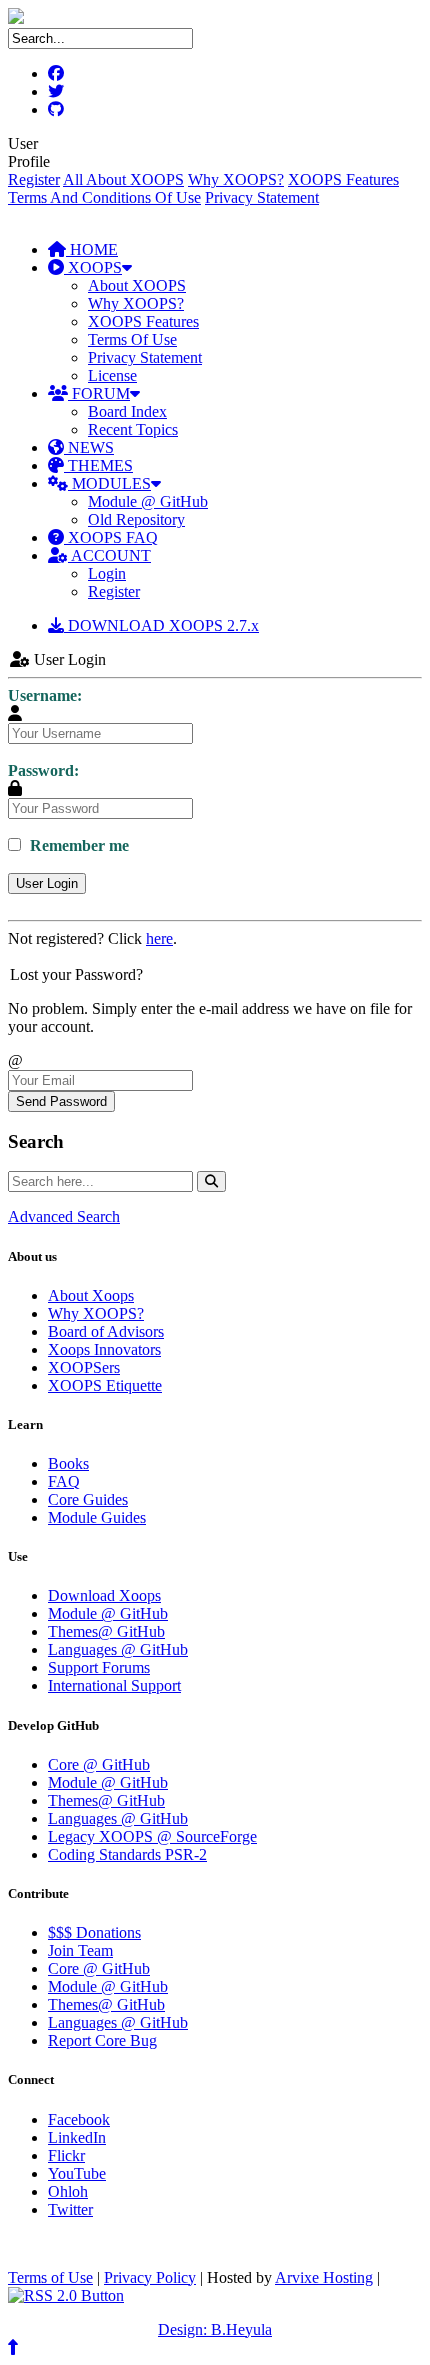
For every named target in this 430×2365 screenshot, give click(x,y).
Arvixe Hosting (324, 2277)
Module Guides (97, 1517)
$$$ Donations (94, 1932)
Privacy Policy (150, 2277)
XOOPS (93, 267)
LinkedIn (77, 2137)
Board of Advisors (106, 1331)
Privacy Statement (262, 197)
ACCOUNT (109, 555)
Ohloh (68, 2191)
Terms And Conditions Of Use (104, 197)
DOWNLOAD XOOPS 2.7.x (161, 625)
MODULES (109, 483)
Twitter (70, 2209)
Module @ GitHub (148, 501)
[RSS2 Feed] (66, 2295)
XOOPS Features (343, 179)
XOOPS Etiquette (105, 1385)
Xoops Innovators (104, 1349)
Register (34, 179)
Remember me (77, 845)
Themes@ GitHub (106, 1631)
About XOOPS (137, 285)
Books (68, 1463)
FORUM (99, 393)
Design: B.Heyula (215, 2329)
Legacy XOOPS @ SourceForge (152, 1836)
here (159, 938)
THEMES (98, 465)
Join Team (80, 1950)
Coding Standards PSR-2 (127, 1854)
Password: (43, 770)
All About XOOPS (123, 179)
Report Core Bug (102, 2040)
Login (107, 573)
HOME (92, 249)
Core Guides (88, 1499)
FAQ (64, 1481)
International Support (114, 1685)
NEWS (89, 447)
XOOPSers (84, 1367)
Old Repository (136, 519)
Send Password (61, 1101)
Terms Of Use (132, 339)
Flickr (66, 2155)
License (112, 375)
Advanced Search (64, 1216)
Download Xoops (104, 1595)
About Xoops (91, 1295)
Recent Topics (133, 429)
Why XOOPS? (236, 179)
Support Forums (99, 1667)
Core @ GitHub (99, 1764)
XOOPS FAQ (111, 537)
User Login (47, 883)
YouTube (77, 2173)
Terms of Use (50, 2277)
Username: (45, 695)
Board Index (127, 411)
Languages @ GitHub (118, 1649)
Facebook (79, 2119)
